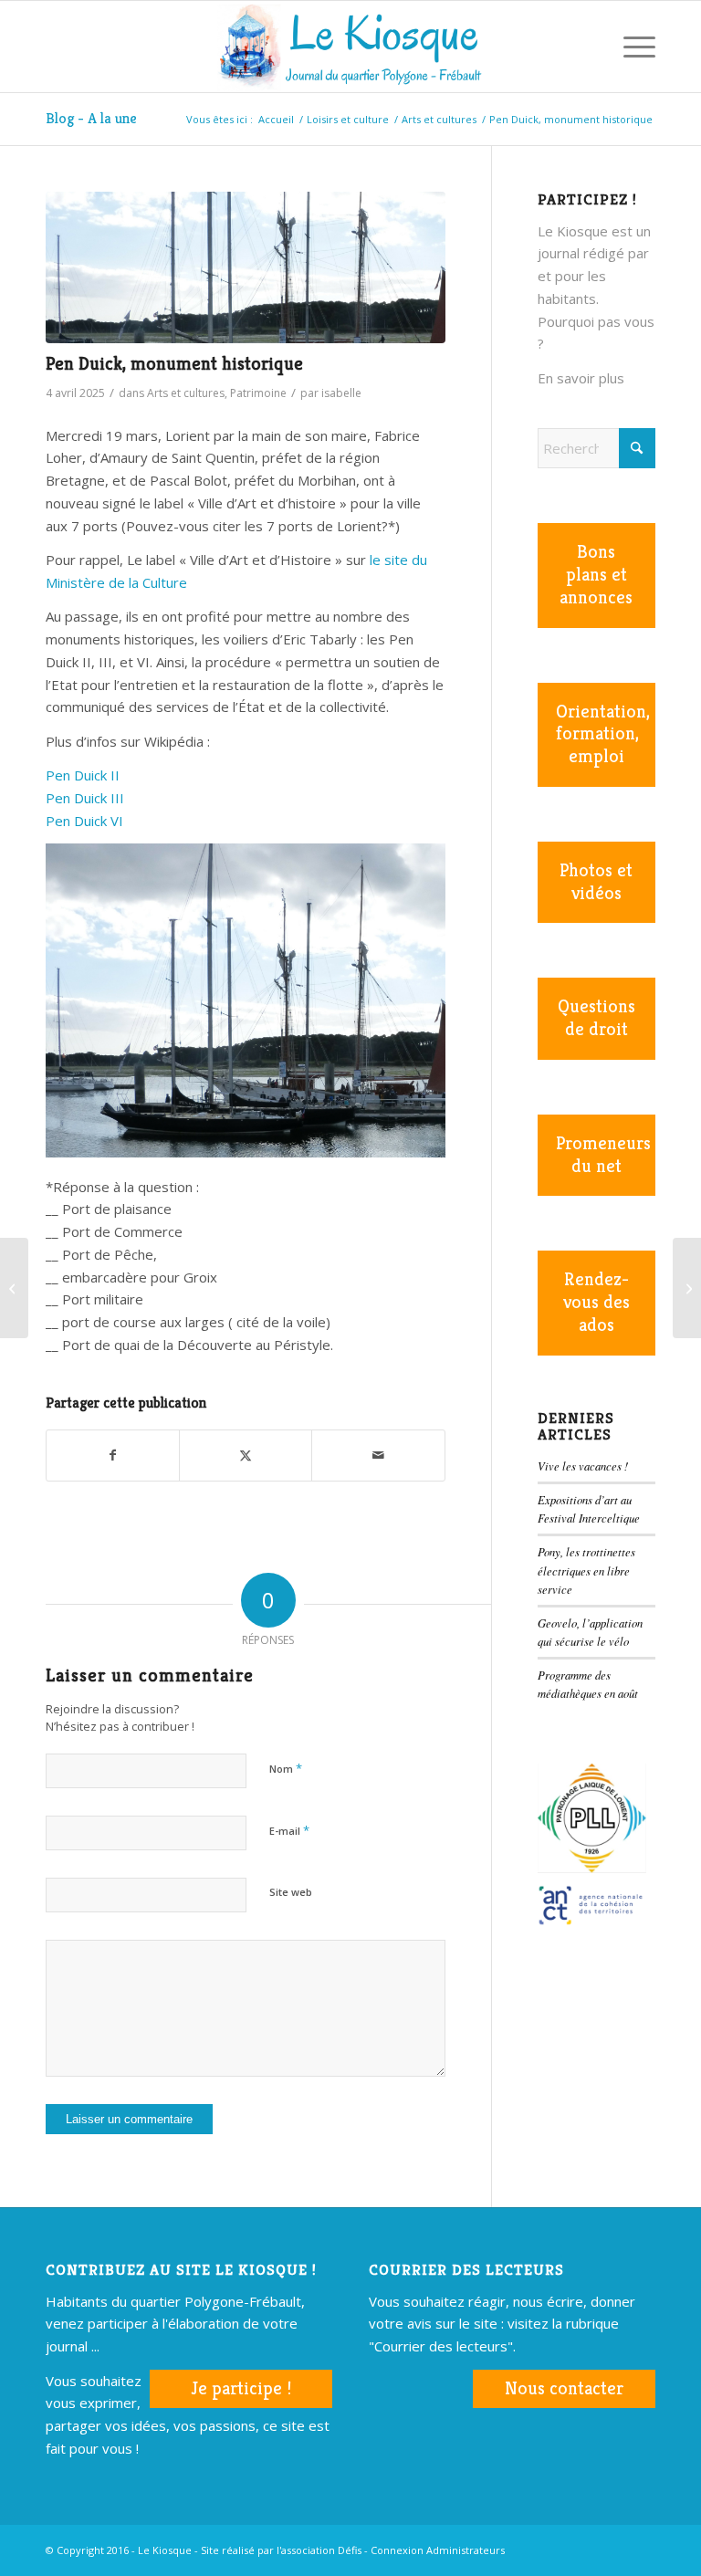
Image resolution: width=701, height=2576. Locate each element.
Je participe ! (241, 2388)
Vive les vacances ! (583, 1466)
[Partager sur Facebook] (113, 1456)
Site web (291, 1892)
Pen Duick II (83, 775)
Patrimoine (258, 393)
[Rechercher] (587, 47)
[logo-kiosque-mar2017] (350, 47)
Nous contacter (564, 2388)
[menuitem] (587, 47)
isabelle (341, 393)
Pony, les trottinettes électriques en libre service (586, 1570)
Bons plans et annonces (596, 575)
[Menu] (630, 47)
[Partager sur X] (246, 1456)
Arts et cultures (186, 393)
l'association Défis (319, 2550)
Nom (286, 1768)
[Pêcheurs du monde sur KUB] (687, 1288)
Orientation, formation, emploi (603, 734)
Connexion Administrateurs (438, 2550)
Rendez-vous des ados (596, 1302)
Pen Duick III (85, 798)
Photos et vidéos (596, 882)
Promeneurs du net (603, 1155)
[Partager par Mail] (378, 1456)
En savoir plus (581, 378)
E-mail (289, 1830)
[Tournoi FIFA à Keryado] (14, 1288)
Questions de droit (596, 1018)
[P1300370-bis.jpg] (246, 267)
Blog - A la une (91, 118)
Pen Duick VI (84, 821)
